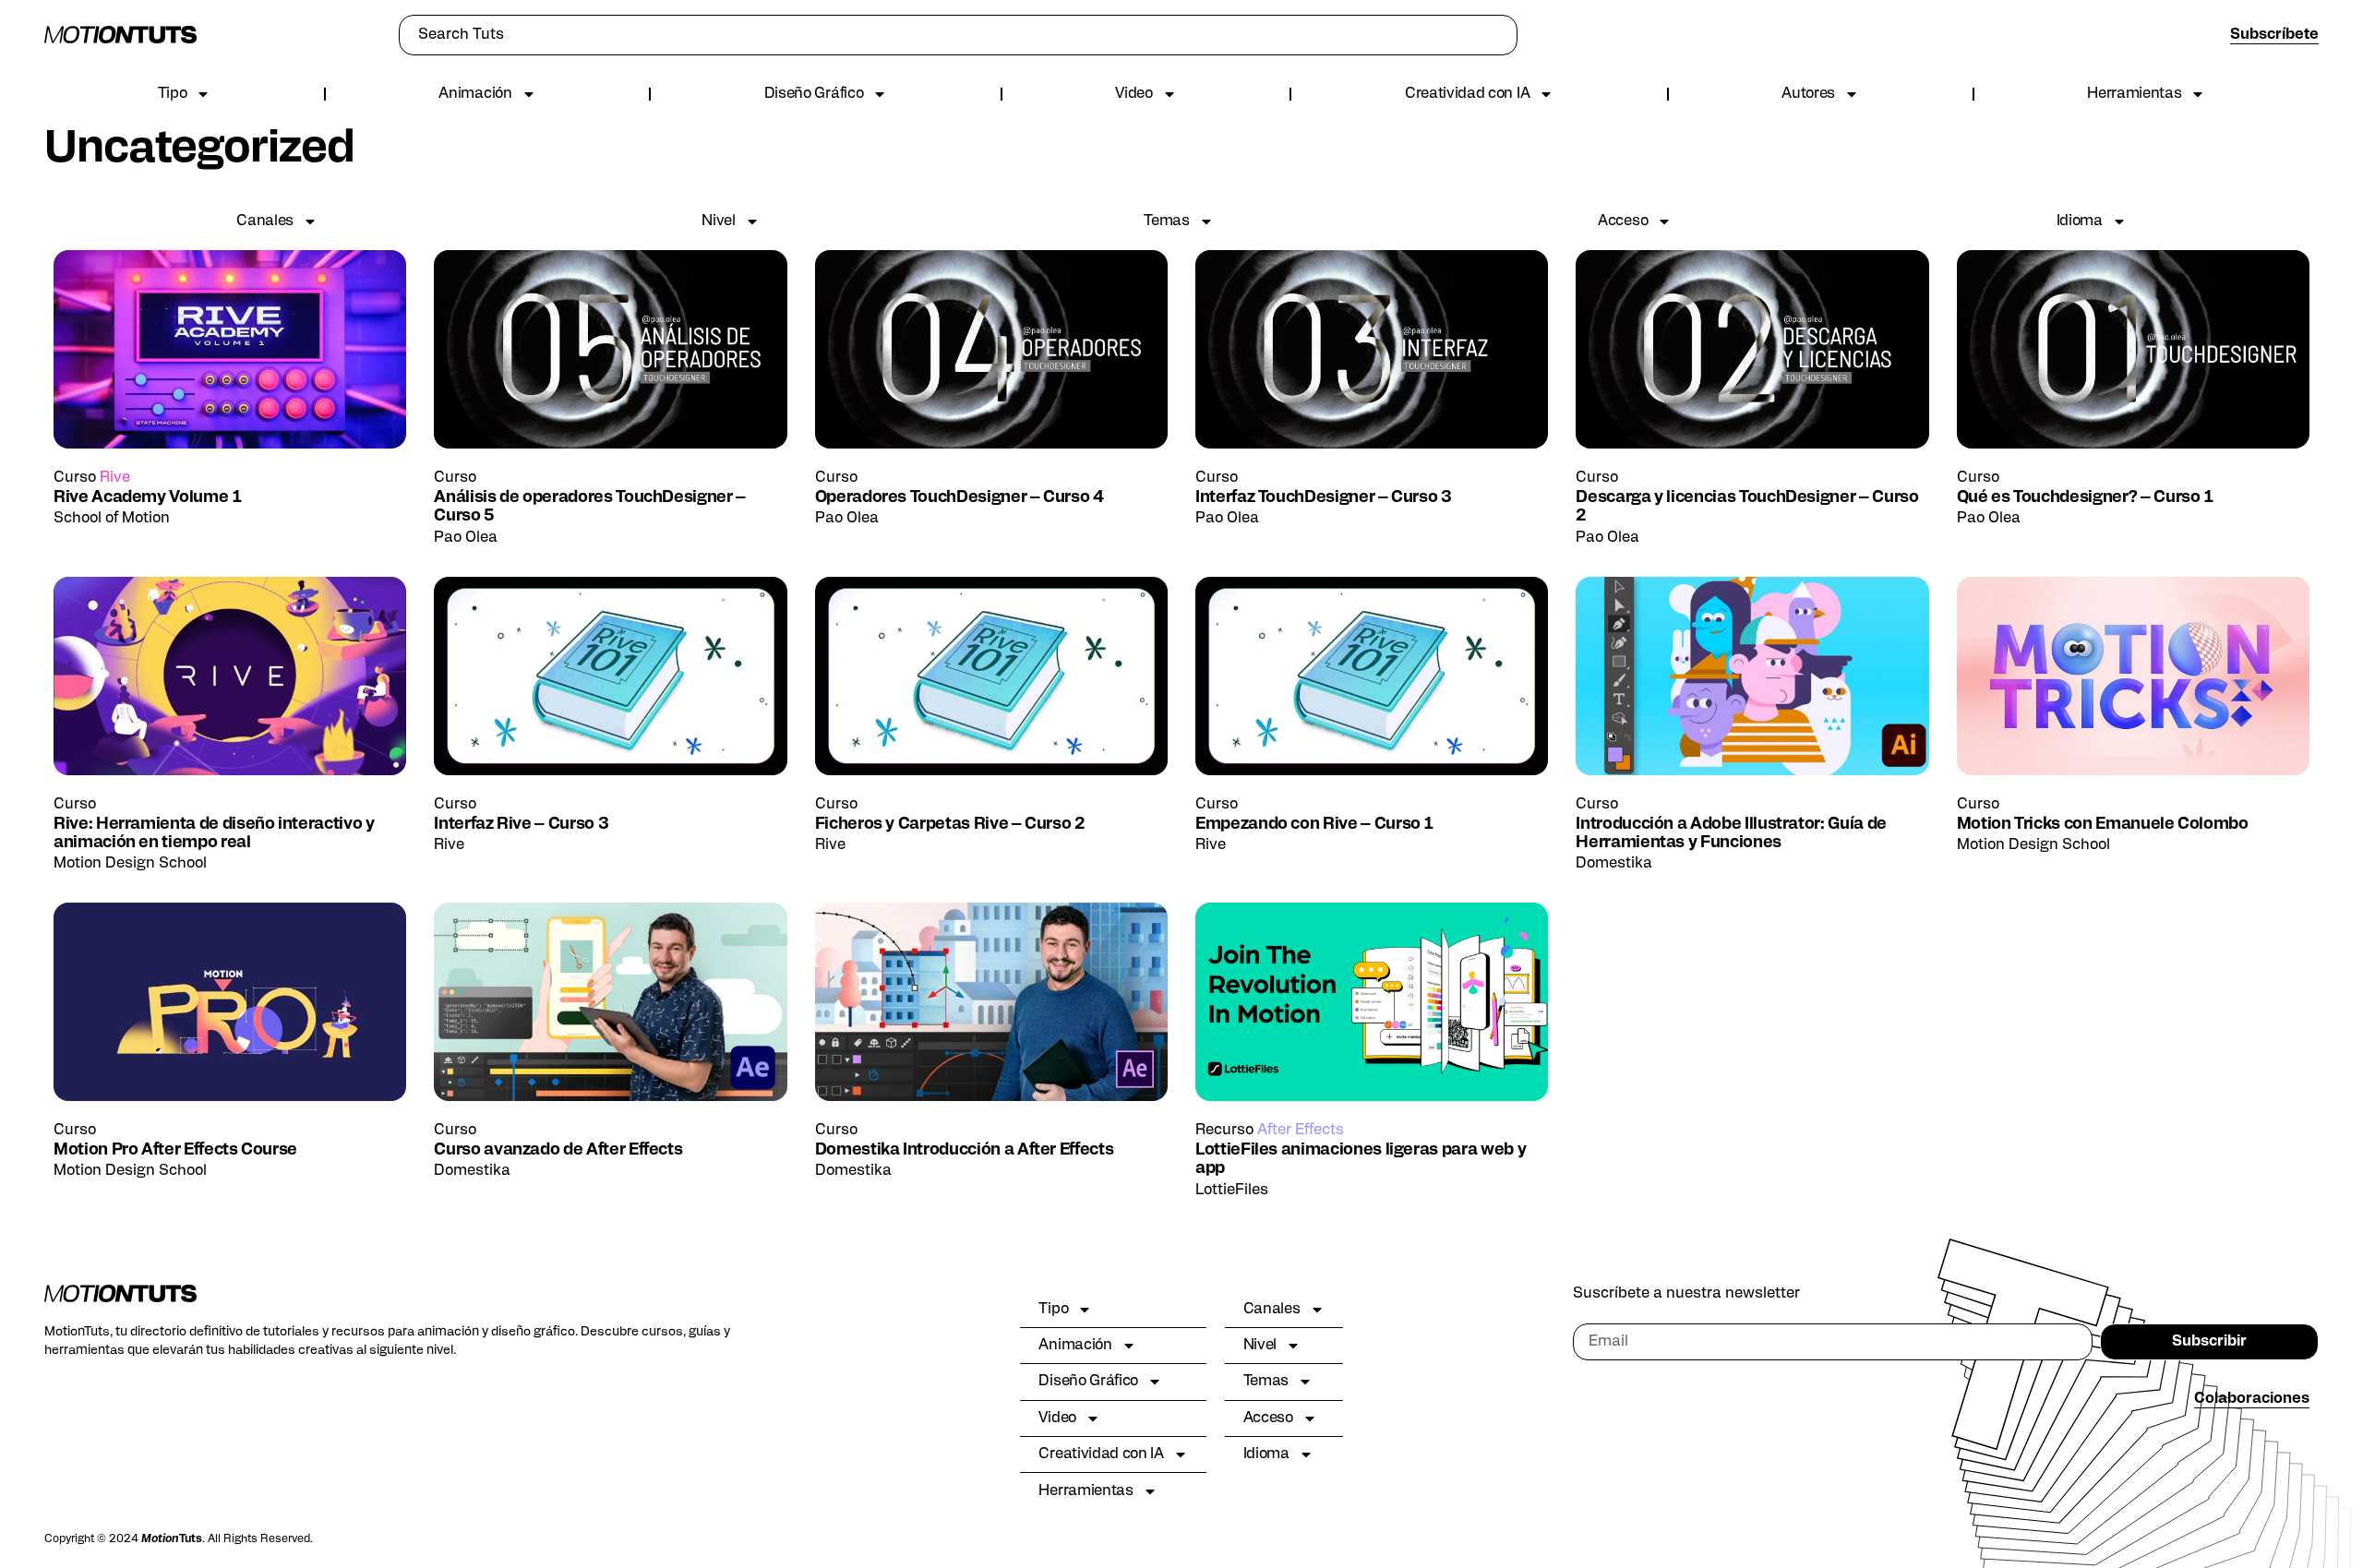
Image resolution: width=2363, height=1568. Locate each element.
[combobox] (958, 35)
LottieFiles (1232, 1191)
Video (1134, 94)
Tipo (173, 94)
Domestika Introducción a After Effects (965, 1150)
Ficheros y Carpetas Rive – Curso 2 (950, 825)
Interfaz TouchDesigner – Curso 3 (1324, 498)
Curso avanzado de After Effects (558, 1150)
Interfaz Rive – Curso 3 (521, 825)
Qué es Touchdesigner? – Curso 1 (2085, 498)
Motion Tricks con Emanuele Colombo (2103, 825)
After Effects (1301, 1131)
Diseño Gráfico (814, 94)
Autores (1808, 94)
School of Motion (112, 519)
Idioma (2080, 221)
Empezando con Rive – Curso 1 (1314, 825)
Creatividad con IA (1467, 94)
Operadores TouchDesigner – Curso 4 (960, 498)
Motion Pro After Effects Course (175, 1150)
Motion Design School (130, 864)
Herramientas (2134, 94)
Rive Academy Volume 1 (148, 498)
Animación (475, 94)
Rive (115, 478)
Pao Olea (466, 538)
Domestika (1614, 864)
